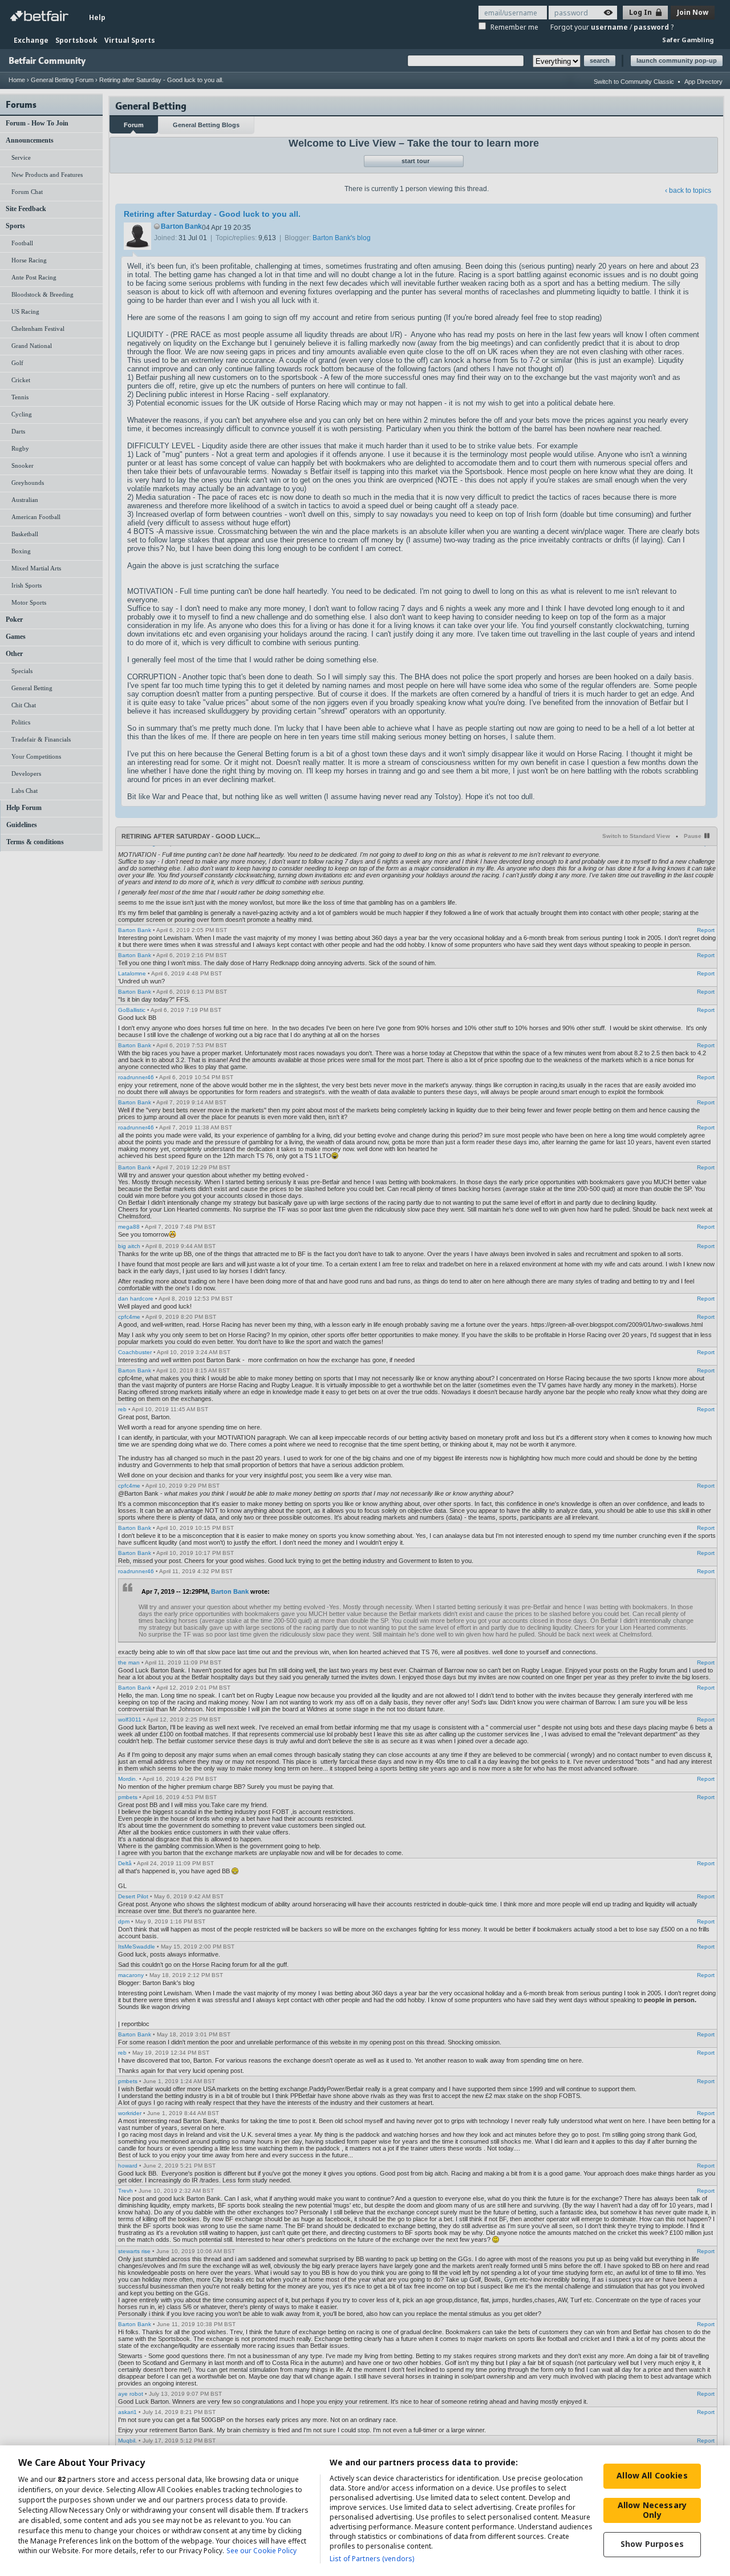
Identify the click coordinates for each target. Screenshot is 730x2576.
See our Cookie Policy (261, 2551)
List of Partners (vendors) (372, 2559)
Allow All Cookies (652, 2475)
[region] (365, 2511)
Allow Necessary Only (652, 2510)
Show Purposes (652, 2544)
